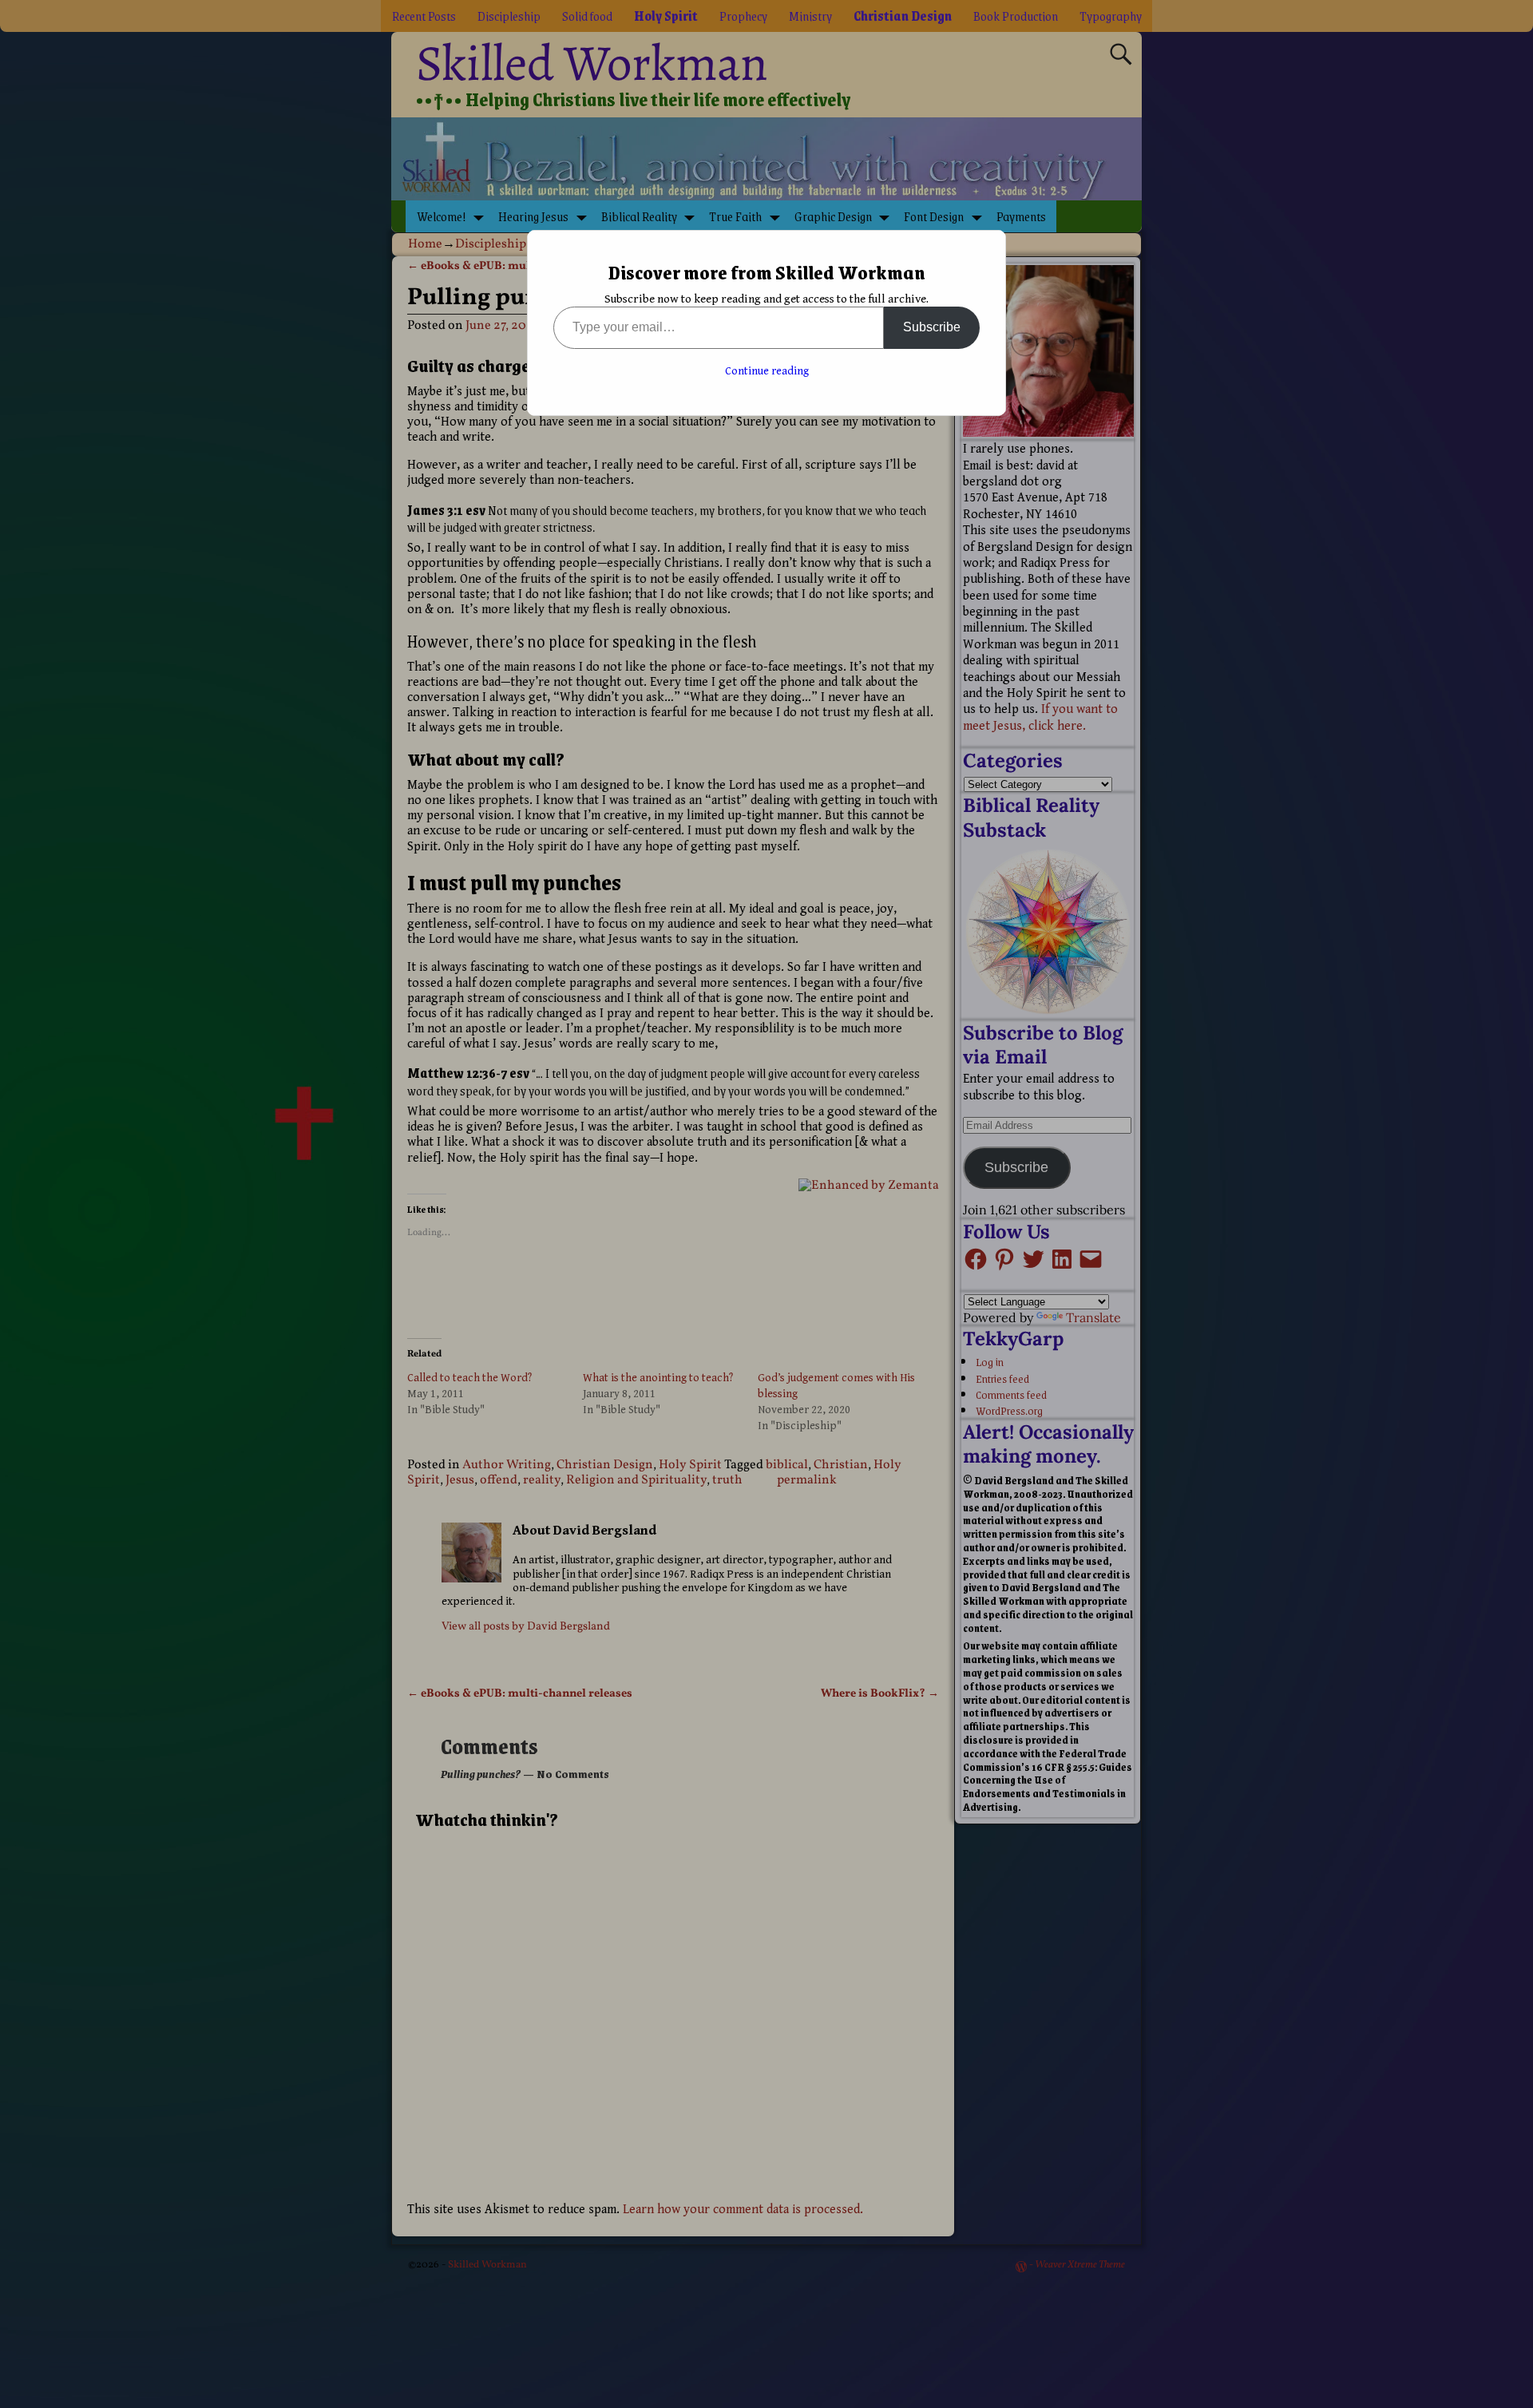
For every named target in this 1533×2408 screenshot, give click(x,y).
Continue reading (767, 371)
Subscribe (932, 327)
